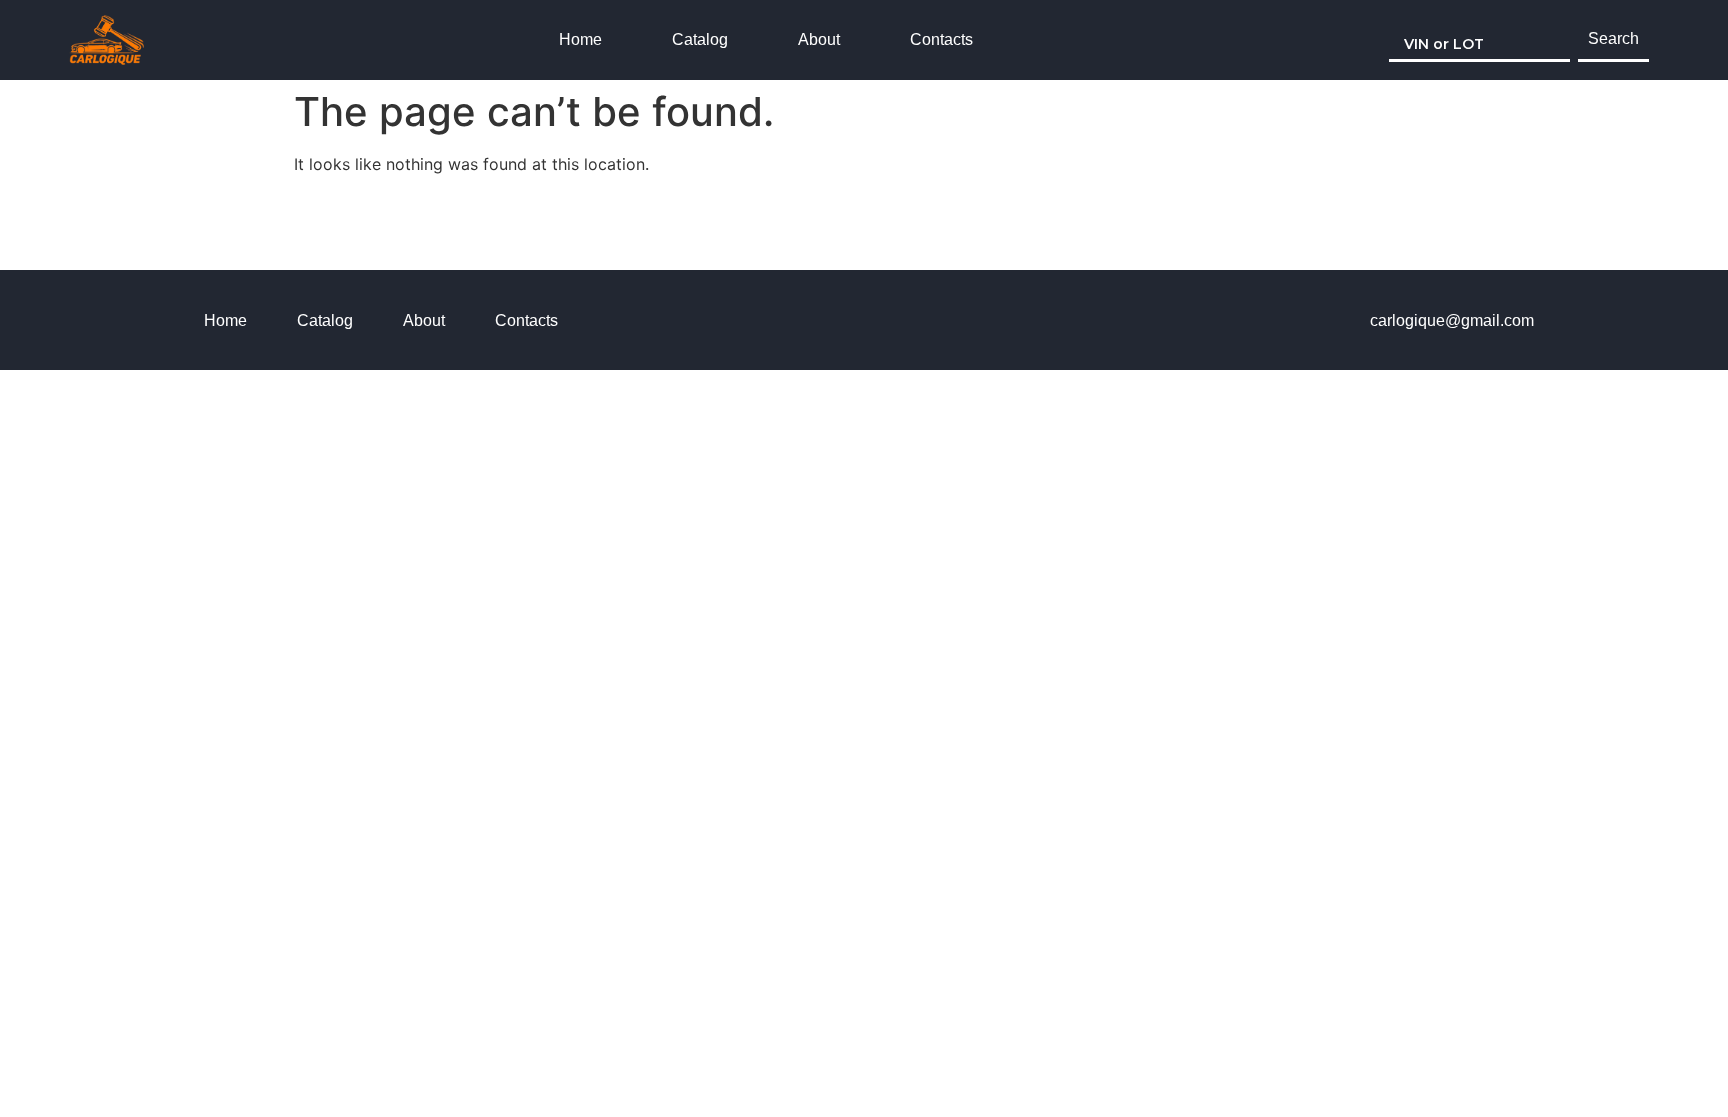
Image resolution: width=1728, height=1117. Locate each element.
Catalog (700, 39)
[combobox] (1479, 40)
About (819, 39)
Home (580, 39)
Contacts (941, 39)
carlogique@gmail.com (1452, 320)
